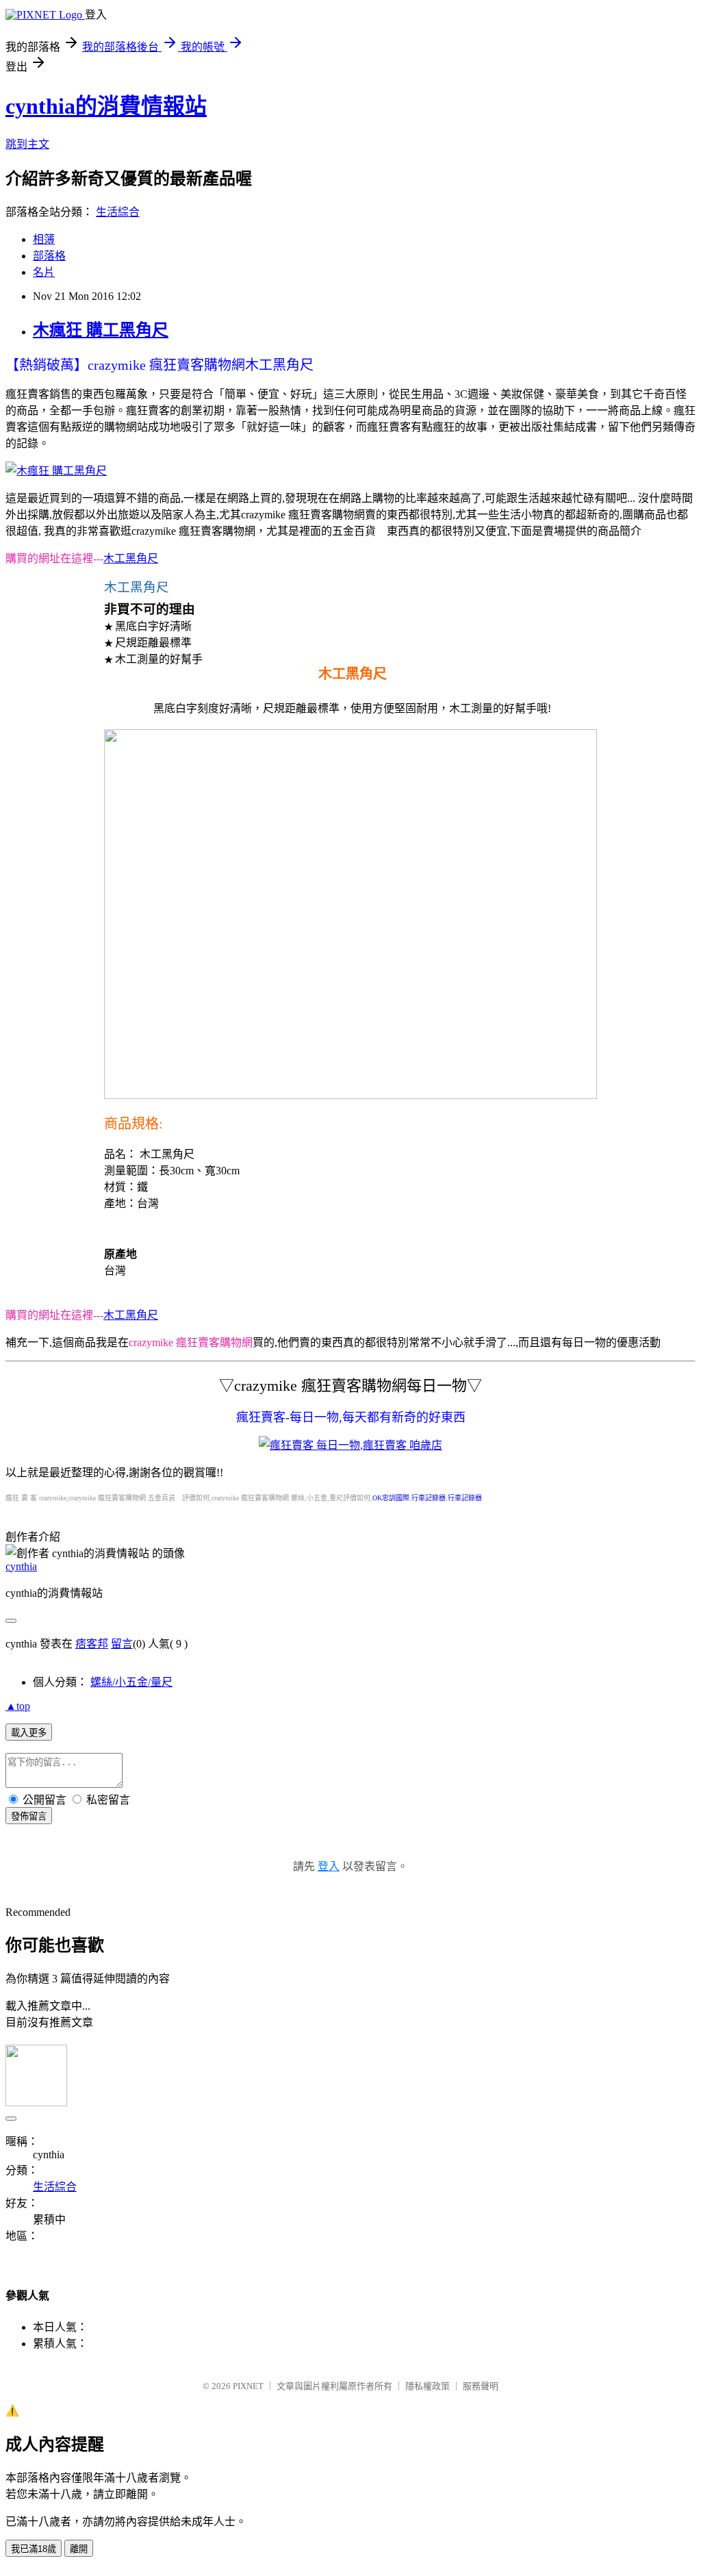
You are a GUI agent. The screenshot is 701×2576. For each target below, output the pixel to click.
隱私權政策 (428, 2386)
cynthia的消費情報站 (106, 106)
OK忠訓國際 (391, 1498)
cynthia (21, 1566)
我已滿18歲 (34, 2549)
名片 (44, 272)
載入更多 (29, 1733)
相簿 (44, 239)
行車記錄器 (429, 1498)
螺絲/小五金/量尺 (131, 1682)
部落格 (49, 256)
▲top (18, 1706)
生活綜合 (118, 212)
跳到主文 (27, 144)
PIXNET (248, 2386)
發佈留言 (29, 1816)
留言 (122, 1644)
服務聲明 (481, 2386)
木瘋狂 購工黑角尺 (101, 330)
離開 (79, 2549)
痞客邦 (92, 1644)
